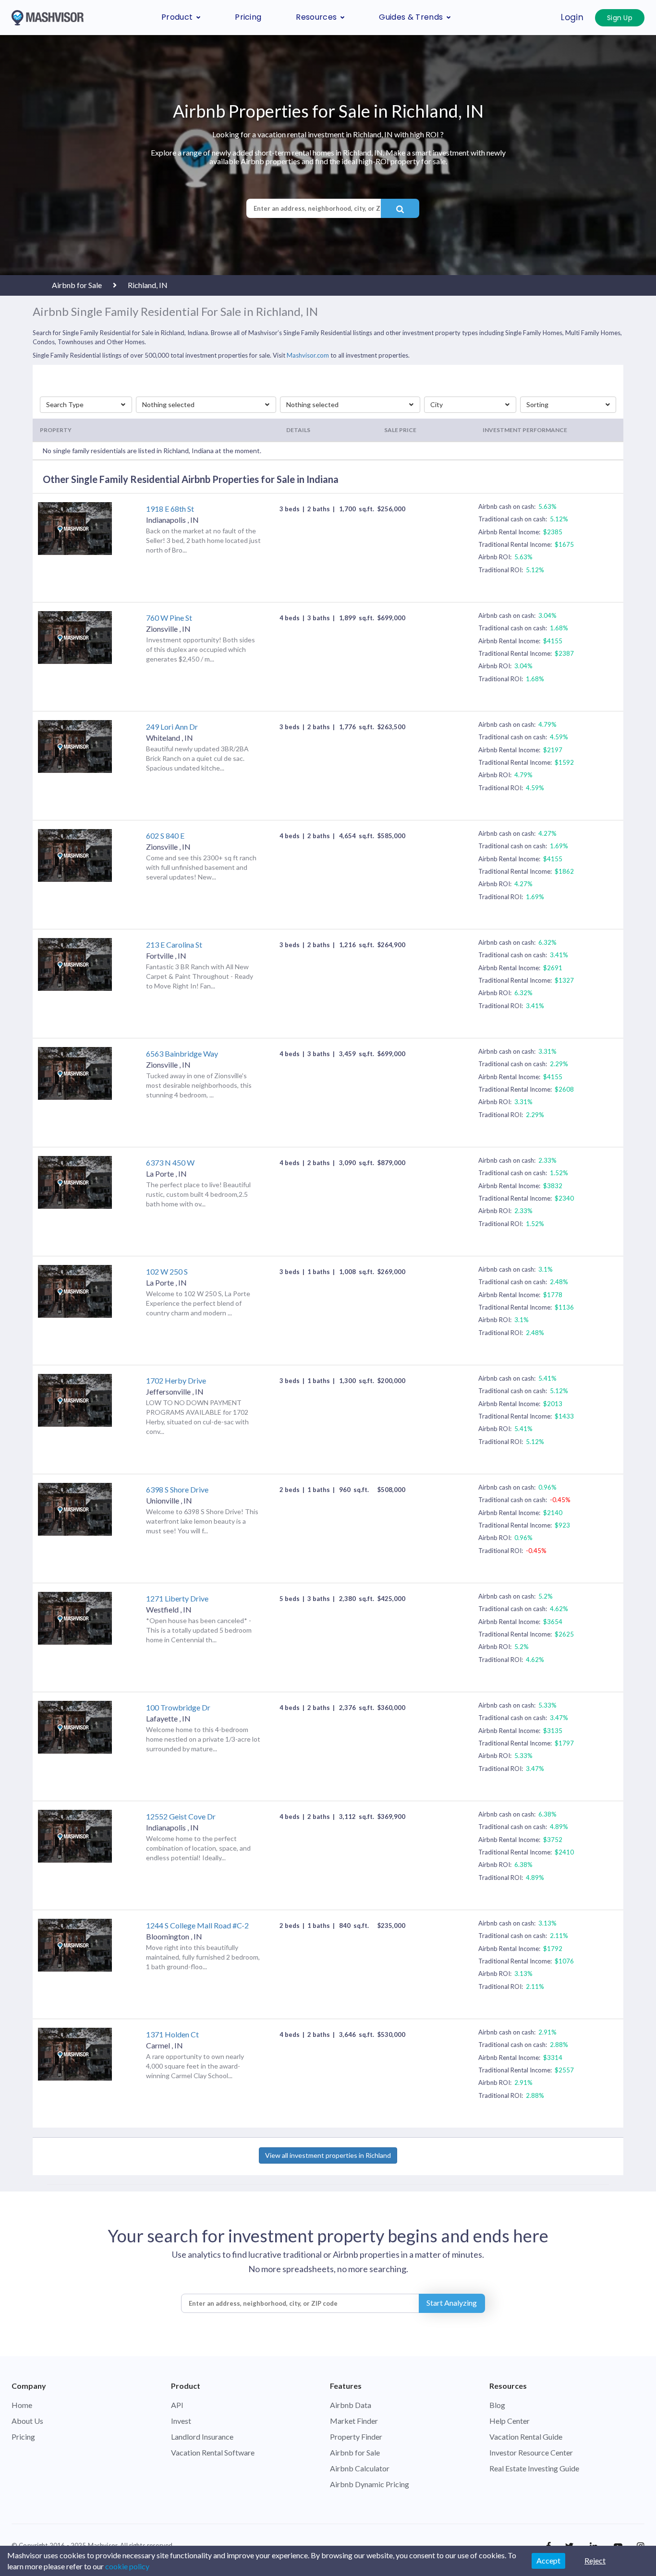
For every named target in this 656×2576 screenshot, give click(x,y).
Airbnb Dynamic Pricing (370, 2484)
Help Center (510, 2421)
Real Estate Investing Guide (534, 2468)
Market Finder (354, 2421)
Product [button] (177, 17)
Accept (548, 2560)
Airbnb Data (351, 2405)
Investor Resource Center (531, 2452)
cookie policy (127, 2566)
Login (572, 17)
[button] (86, 405)
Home (22, 2405)
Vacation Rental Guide (526, 2437)
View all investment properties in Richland (328, 2155)
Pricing (248, 17)
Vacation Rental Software (213, 2452)
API (177, 2405)
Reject (595, 2560)
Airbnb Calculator (360, 2468)
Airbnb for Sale (355, 2452)
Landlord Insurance (202, 2437)
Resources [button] (316, 17)
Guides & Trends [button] (411, 17)
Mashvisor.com (308, 355)
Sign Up (620, 18)
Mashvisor (103, 2545)
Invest (181, 2421)
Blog (497, 2405)
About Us (27, 2421)
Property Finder (356, 2437)
